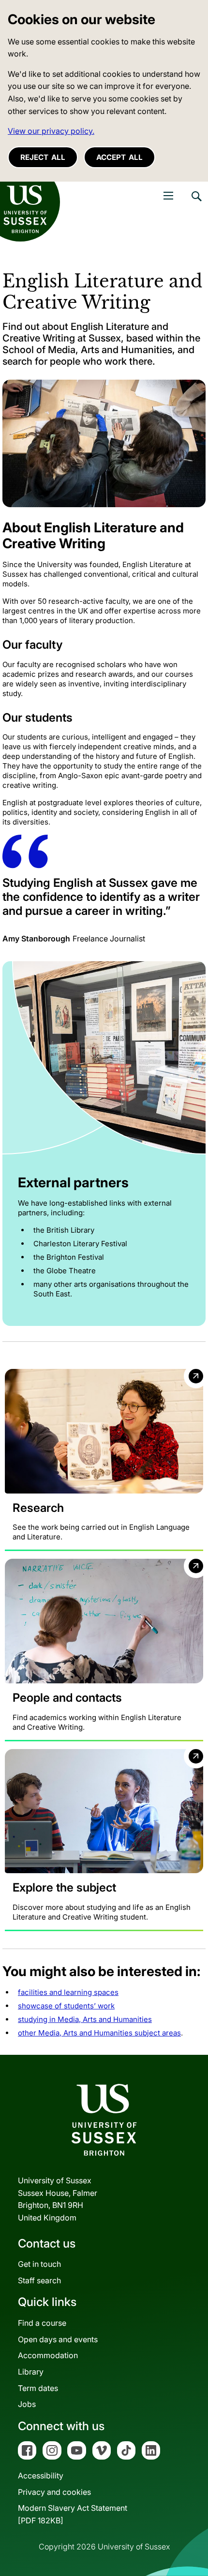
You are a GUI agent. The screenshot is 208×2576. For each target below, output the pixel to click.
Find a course (42, 2323)
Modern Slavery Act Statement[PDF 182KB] (73, 2514)
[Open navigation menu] (168, 196)
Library (31, 2372)
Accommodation (48, 2355)
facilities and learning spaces (68, 1992)
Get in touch (39, 2264)
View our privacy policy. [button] (51, 131)
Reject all (43, 157)
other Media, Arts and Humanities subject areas (99, 2033)
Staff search (39, 2280)
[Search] (196, 203)
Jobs (27, 2404)
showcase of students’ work (66, 2006)
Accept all (119, 157)
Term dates (38, 2388)
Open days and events (58, 2339)
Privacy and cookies (54, 2492)
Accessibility (41, 2476)
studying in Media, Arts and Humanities (85, 2019)
